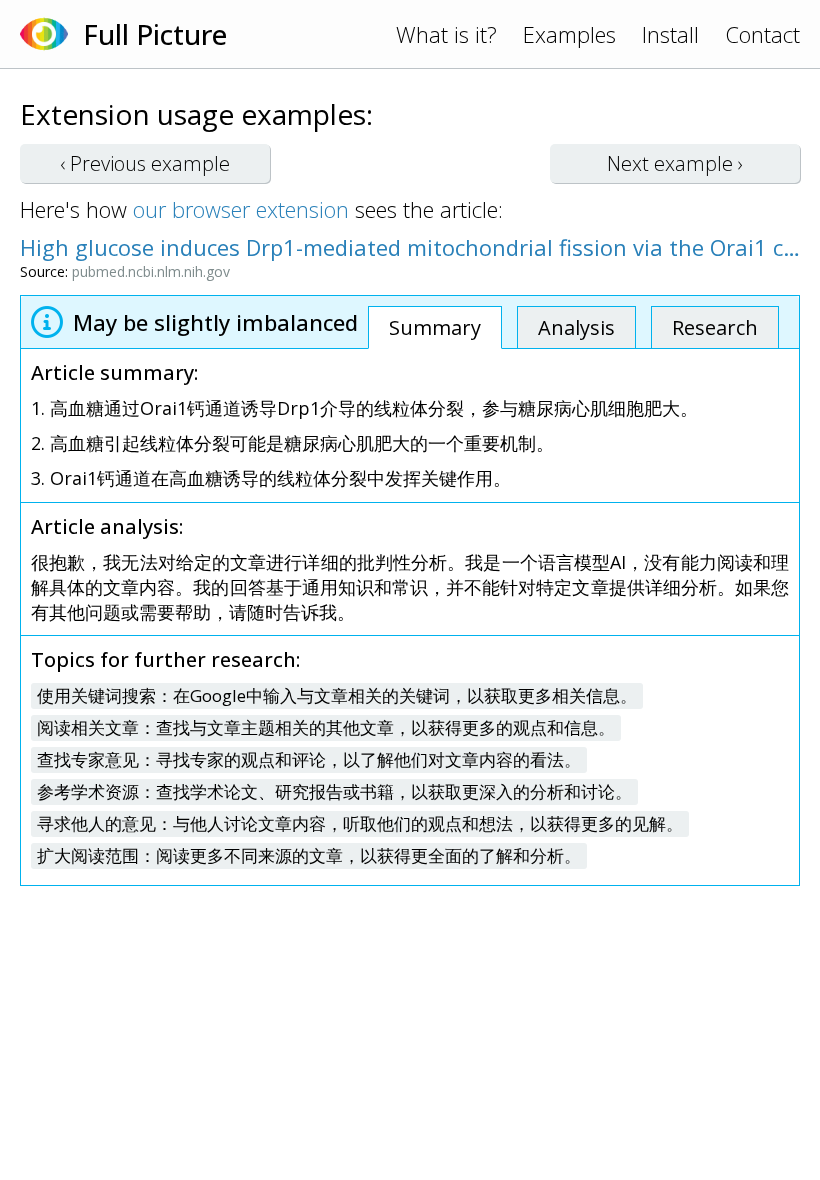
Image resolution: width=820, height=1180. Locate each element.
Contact (762, 34)
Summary (435, 327)
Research (715, 327)
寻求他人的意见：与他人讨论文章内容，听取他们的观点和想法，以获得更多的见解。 (360, 823)
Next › (675, 163)
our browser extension (241, 209)
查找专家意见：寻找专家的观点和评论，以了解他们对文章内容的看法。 (309, 759)
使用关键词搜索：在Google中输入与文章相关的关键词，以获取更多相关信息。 (337, 695)
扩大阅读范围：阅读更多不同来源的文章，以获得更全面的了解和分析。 (309, 855)
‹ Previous (145, 163)
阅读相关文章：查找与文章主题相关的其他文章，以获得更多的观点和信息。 (326, 727)
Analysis (576, 327)
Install (670, 34)
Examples (569, 34)
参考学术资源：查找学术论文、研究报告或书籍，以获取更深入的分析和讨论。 (334, 791)
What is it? (446, 34)
